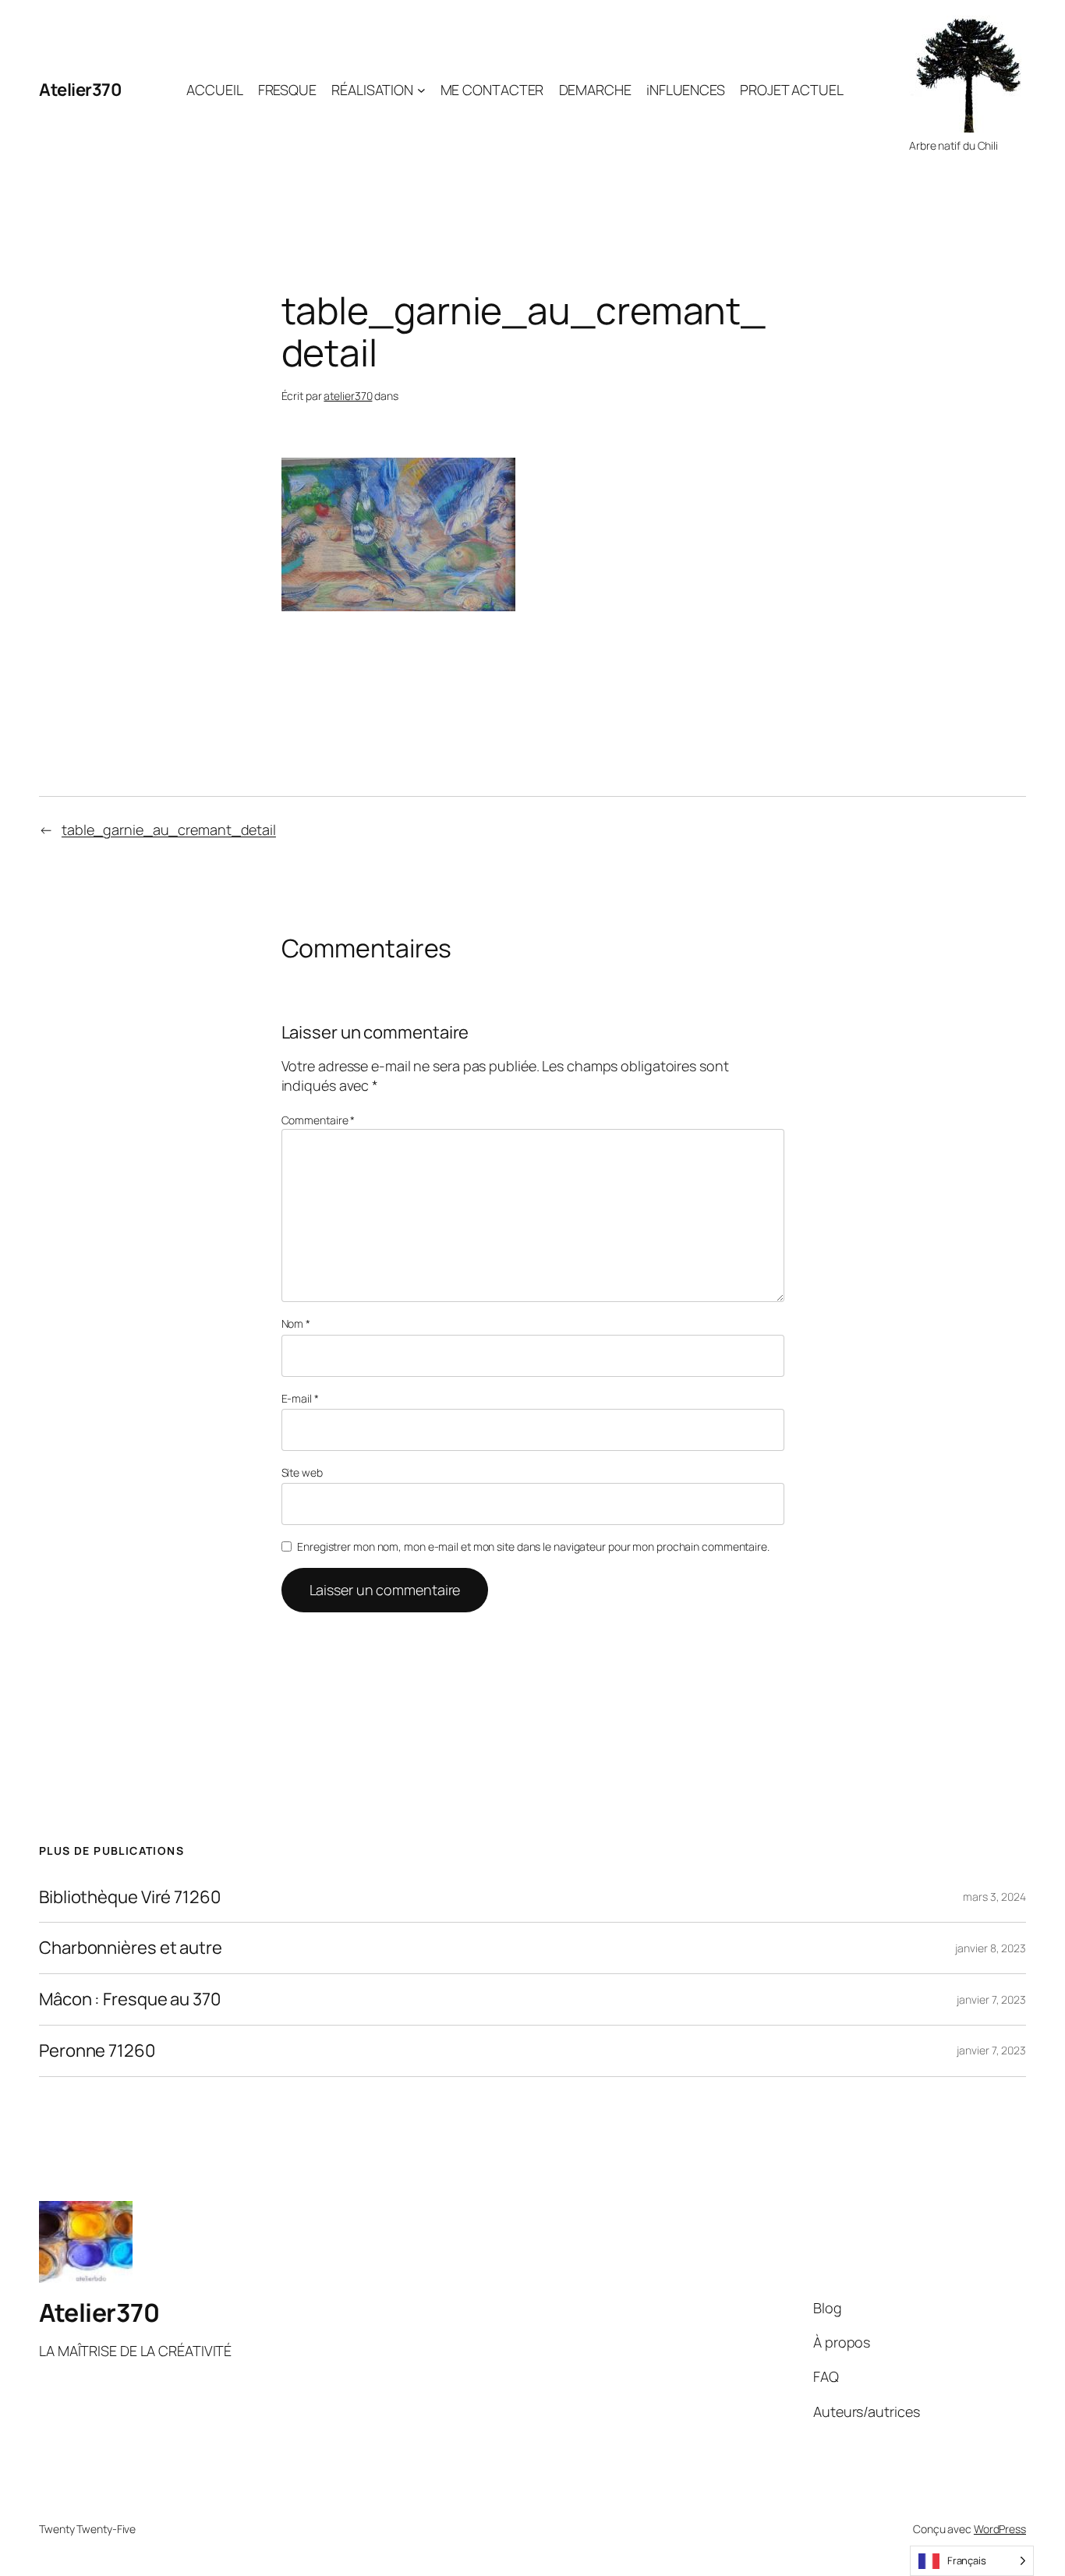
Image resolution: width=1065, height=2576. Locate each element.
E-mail (300, 1398)
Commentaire (318, 1120)
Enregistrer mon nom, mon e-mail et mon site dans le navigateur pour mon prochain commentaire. (533, 1546)
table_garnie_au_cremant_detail (169, 830)
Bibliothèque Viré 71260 (130, 1897)
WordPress (1000, 2529)
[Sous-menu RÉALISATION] (421, 90)
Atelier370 (80, 90)
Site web (302, 1472)
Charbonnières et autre (131, 1948)
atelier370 (348, 396)
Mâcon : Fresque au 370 (130, 1999)
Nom (296, 1323)
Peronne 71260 (97, 2051)
